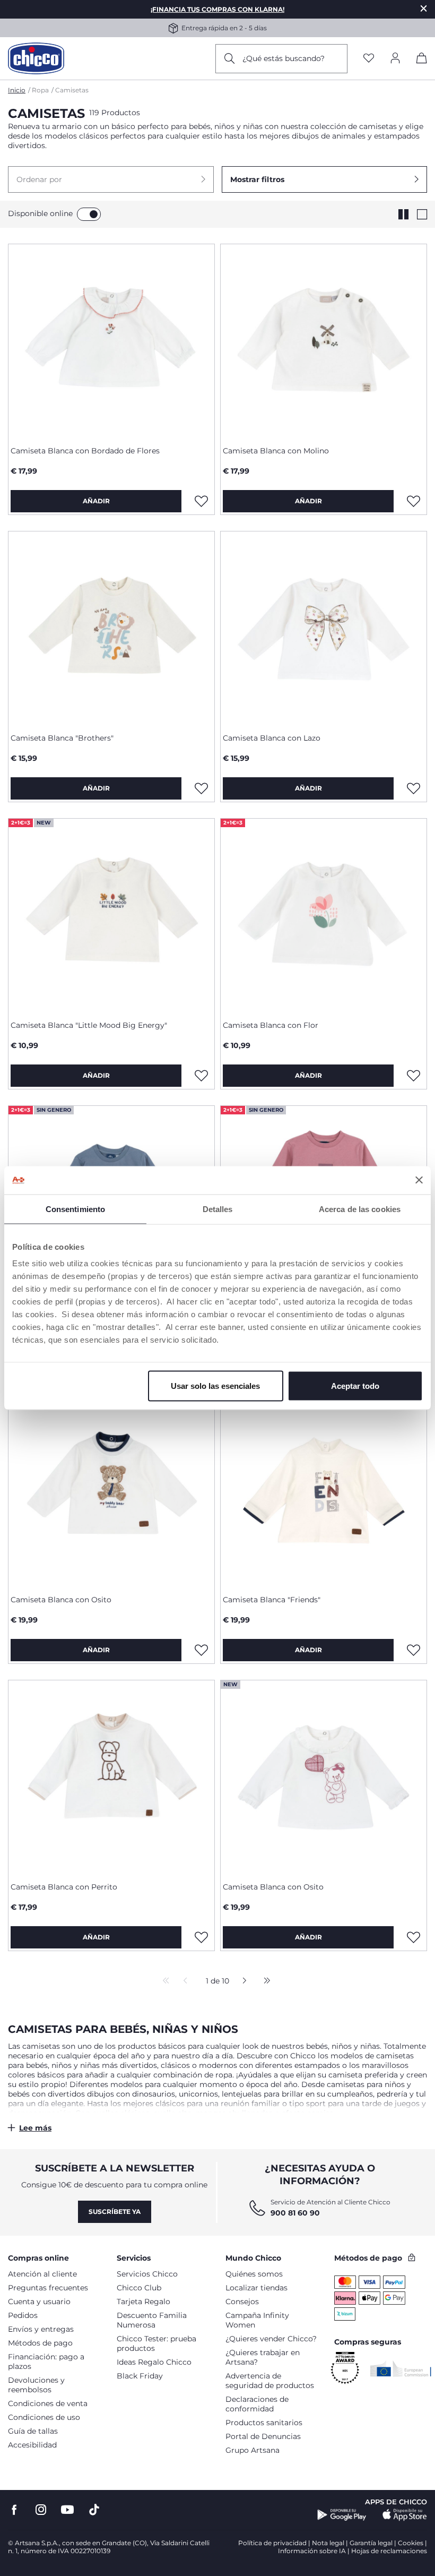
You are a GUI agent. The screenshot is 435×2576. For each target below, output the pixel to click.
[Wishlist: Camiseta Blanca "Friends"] (413, 1650)
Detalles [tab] (218, 1209)
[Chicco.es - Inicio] (36, 58)
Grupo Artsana (253, 2450)
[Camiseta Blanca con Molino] (324, 341)
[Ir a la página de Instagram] (41, 2510)
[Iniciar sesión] (395, 59)
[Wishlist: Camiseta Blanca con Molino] (413, 501)
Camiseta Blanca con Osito (61, 1600)
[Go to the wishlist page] (369, 59)
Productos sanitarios (264, 2423)
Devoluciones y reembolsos (36, 2385)
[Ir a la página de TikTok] (94, 2510)
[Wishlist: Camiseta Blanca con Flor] (413, 1076)
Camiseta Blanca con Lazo (272, 738)
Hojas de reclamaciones (389, 2551)
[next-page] (242, 1981)
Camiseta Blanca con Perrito (64, 1887)
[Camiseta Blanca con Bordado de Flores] (111, 341)
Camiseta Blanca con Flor (271, 1025)
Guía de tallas (33, 2431)
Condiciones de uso (44, 2417)
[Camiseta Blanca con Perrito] (111, 1777)
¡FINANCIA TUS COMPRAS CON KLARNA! (217, 9)
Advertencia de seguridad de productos (270, 2381)
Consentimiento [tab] (75, 1209)
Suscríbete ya (115, 2212)
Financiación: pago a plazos (46, 2362)
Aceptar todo (355, 1386)
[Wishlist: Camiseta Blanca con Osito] (201, 1650)
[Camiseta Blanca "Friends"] (324, 1490)
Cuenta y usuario (39, 2302)
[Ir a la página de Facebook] (14, 2510)
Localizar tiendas (256, 2288)
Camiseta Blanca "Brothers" (62, 738)
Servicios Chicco (147, 2274)
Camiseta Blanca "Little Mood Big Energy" (89, 1025)
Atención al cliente (42, 2274)
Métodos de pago (40, 2343)
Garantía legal (371, 2543)
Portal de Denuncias (263, 2436)
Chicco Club (139, 2288)
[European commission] (401, 2368)
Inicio (17, 90)
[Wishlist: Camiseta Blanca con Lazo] (413, 788)
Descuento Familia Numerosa (152, 2320)
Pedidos (23, 2315)
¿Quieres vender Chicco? (271, 2339)
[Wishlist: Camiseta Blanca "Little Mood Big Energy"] (201, 1076)
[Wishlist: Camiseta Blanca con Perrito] (201, 1937)
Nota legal (328, 2543)
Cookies (411, 2543)
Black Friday (140, 2376)
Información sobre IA (312, 2551)
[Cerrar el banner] (419, 1180)
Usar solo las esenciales (215, 1386)
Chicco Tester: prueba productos (156, 2343)
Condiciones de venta (48, 2403)
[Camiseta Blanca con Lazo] (324, 628)
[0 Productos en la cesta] (422, 60)
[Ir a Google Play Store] (342, 2515)
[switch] (89, 214)
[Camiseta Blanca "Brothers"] (111, 628)
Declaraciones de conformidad (257, 2404)
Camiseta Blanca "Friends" (272, 1600)
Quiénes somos (254, 2274)
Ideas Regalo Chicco (154, 2362)
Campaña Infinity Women (257, 2320)
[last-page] (264, 1981)
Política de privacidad (272, 2543)
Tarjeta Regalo (143, 2302)
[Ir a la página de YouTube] (67, 2510)
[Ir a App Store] (405, 2515)
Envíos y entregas (41, 2329)
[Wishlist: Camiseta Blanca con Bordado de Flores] (201, 501)
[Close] (424, 8)
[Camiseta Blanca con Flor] (324, 915)
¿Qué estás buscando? (284, 58)
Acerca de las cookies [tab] (360, 1209)
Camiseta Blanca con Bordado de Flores (85, 451)
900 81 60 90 (295, 2213)
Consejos (242, 2302)
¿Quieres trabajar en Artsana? (263, 2357)
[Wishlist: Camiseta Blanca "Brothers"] (201, 788)
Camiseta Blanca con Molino (276, 451)
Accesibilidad (32, 2445)
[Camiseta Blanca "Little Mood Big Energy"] (111, 915)
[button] (111, 179)
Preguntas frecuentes (48, 2288)
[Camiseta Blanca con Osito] (111, 1490)
